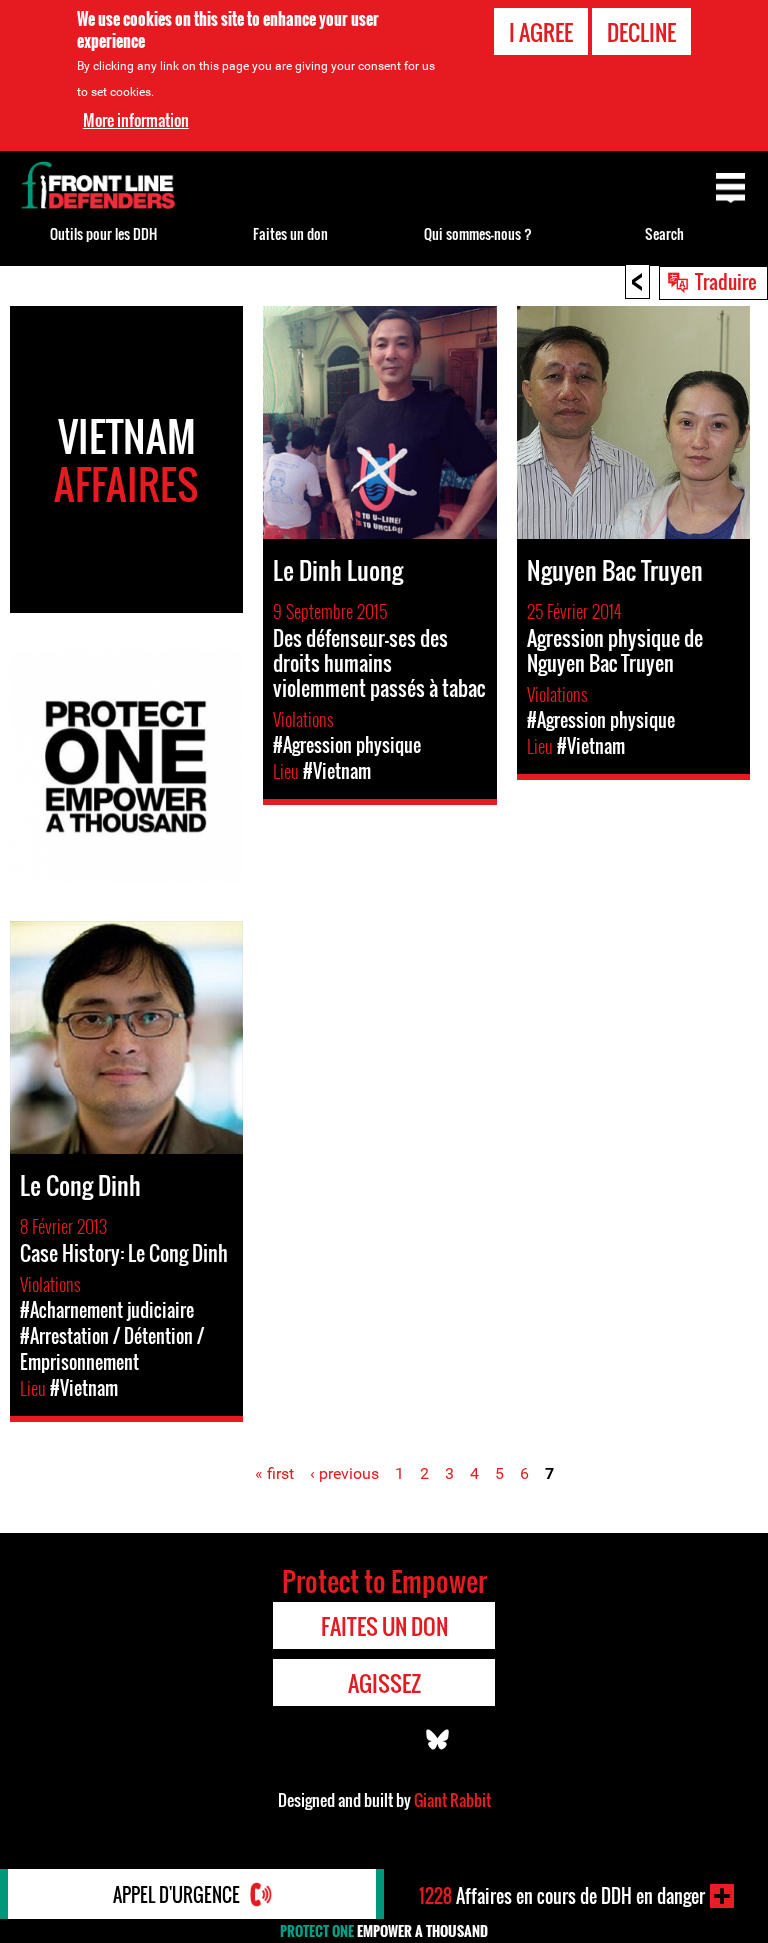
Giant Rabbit (452, 1800)
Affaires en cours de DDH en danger (562, 1896)
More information (136, 120)
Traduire (726, 281)
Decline (641, 32)
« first (274, 1473)
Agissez (384, 1683)
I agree (541, 32)
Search (664, 233)
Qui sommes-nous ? (478, 233)
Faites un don (290, 233)
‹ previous (344, 1473)
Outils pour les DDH (103, 233)
